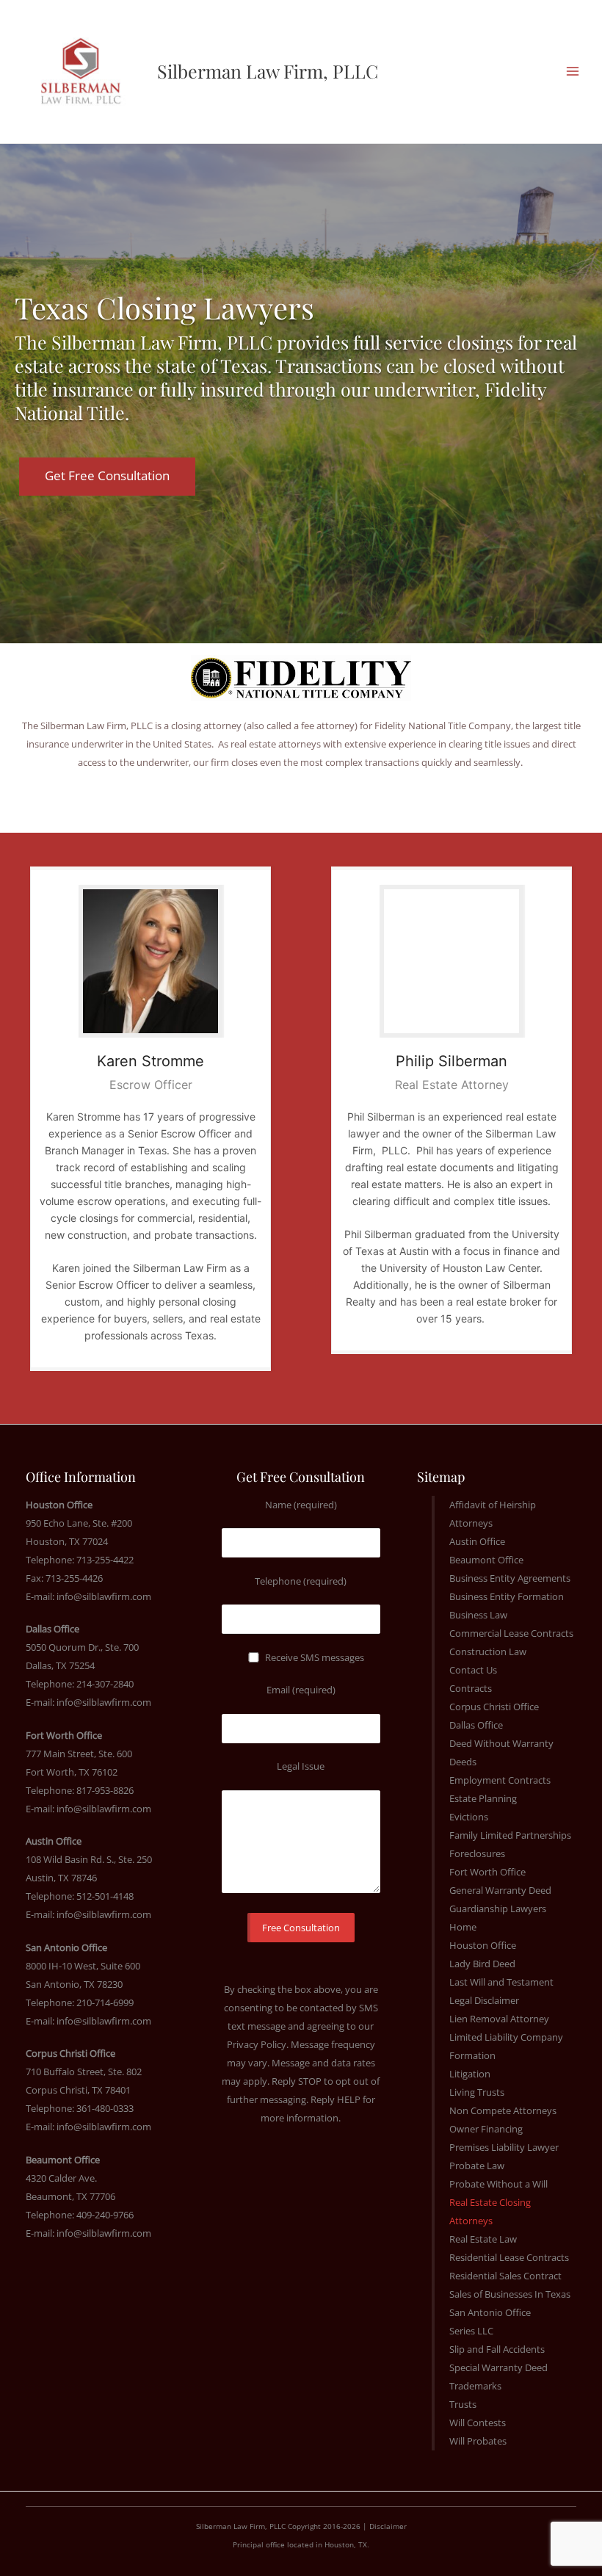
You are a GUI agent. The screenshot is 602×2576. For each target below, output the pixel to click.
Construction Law (488, 1651)
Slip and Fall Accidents (497, 2349)
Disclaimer (388, 2526)
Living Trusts (477, 2092)
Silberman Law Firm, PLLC (268, 71)
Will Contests (478, 2423)
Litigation (470, 2074)
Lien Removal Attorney (499, 2019)
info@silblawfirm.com (104, 1596)
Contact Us (473, 1670)
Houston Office (483, 1945)
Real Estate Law (483, 2239)
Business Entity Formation (507, 1596)
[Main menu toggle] (572, 72)
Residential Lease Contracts (509, 2257)
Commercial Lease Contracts (511, 1633)
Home (463, 1927)
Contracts (471, 1688)
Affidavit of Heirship (493, 1505)
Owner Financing (486, 2129)
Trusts (463, 2404)
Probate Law (477, 2166)
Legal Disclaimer (484, 2000)
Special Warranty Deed (498, 2367)
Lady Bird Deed (482, 1964)
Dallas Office (476, 1725)
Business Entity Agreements (510, 1578)
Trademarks (475, 2386)
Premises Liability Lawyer (504, 2147)
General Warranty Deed (500, 1890)
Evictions (469, 1817)
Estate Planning (483, 1798)
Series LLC (471, 2331)
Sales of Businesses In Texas (510, 2294)
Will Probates (478, 2441)
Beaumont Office (486, 1560)
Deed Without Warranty (501, 1743)
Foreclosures (477, 1853)
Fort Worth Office (487, 1872)
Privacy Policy (257, 2044)
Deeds (463, 1762)
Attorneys (471, 1523)
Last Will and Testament (501, 1982)
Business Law (478, 1615)
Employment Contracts (500, 1780)
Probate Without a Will (498, 2184)
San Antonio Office (490, 2312)
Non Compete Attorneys (503, 2110)
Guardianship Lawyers (498, 1909)
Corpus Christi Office (494, 1707)
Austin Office (477, 1541)
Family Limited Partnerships (510, 1835)
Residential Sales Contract (505, 2276)
